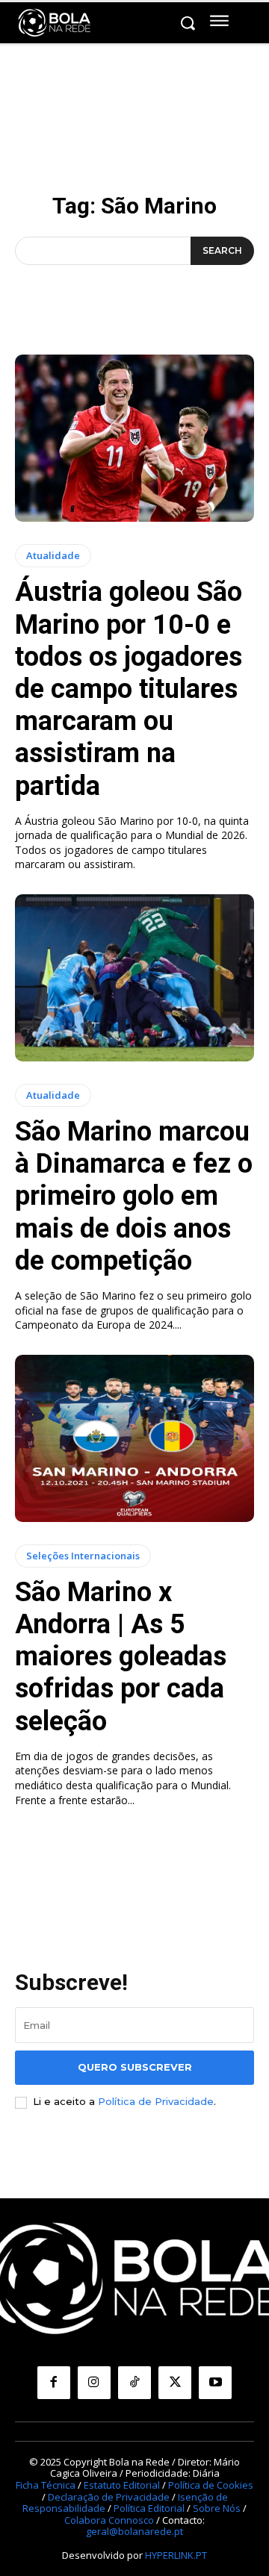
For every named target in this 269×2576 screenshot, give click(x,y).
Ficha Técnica (46, 2485)
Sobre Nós (217, 2508)
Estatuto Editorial (122, 2485)
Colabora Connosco (109, 2520)
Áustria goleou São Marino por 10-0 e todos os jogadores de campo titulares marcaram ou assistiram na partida (129, 689)
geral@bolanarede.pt (134, 2531)
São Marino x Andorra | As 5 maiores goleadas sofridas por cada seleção (121, 1657)
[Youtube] (215, 2383)
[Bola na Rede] (55, 23)
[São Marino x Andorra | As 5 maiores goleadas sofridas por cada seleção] (134, 1438)
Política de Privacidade (156, 2101)
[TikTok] (134, 2383)
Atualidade (53, 555)
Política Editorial (149, 2508)
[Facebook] (54, 2383)
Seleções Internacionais (83, 1556)
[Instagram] (94, 2383)
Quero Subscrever (135, 2067)
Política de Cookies (211, 2485)
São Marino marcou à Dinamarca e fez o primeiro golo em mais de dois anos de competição (134, 1196)
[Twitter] (175, 2383)
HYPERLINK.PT (176, 2555)
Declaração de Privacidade (109, 2497)
